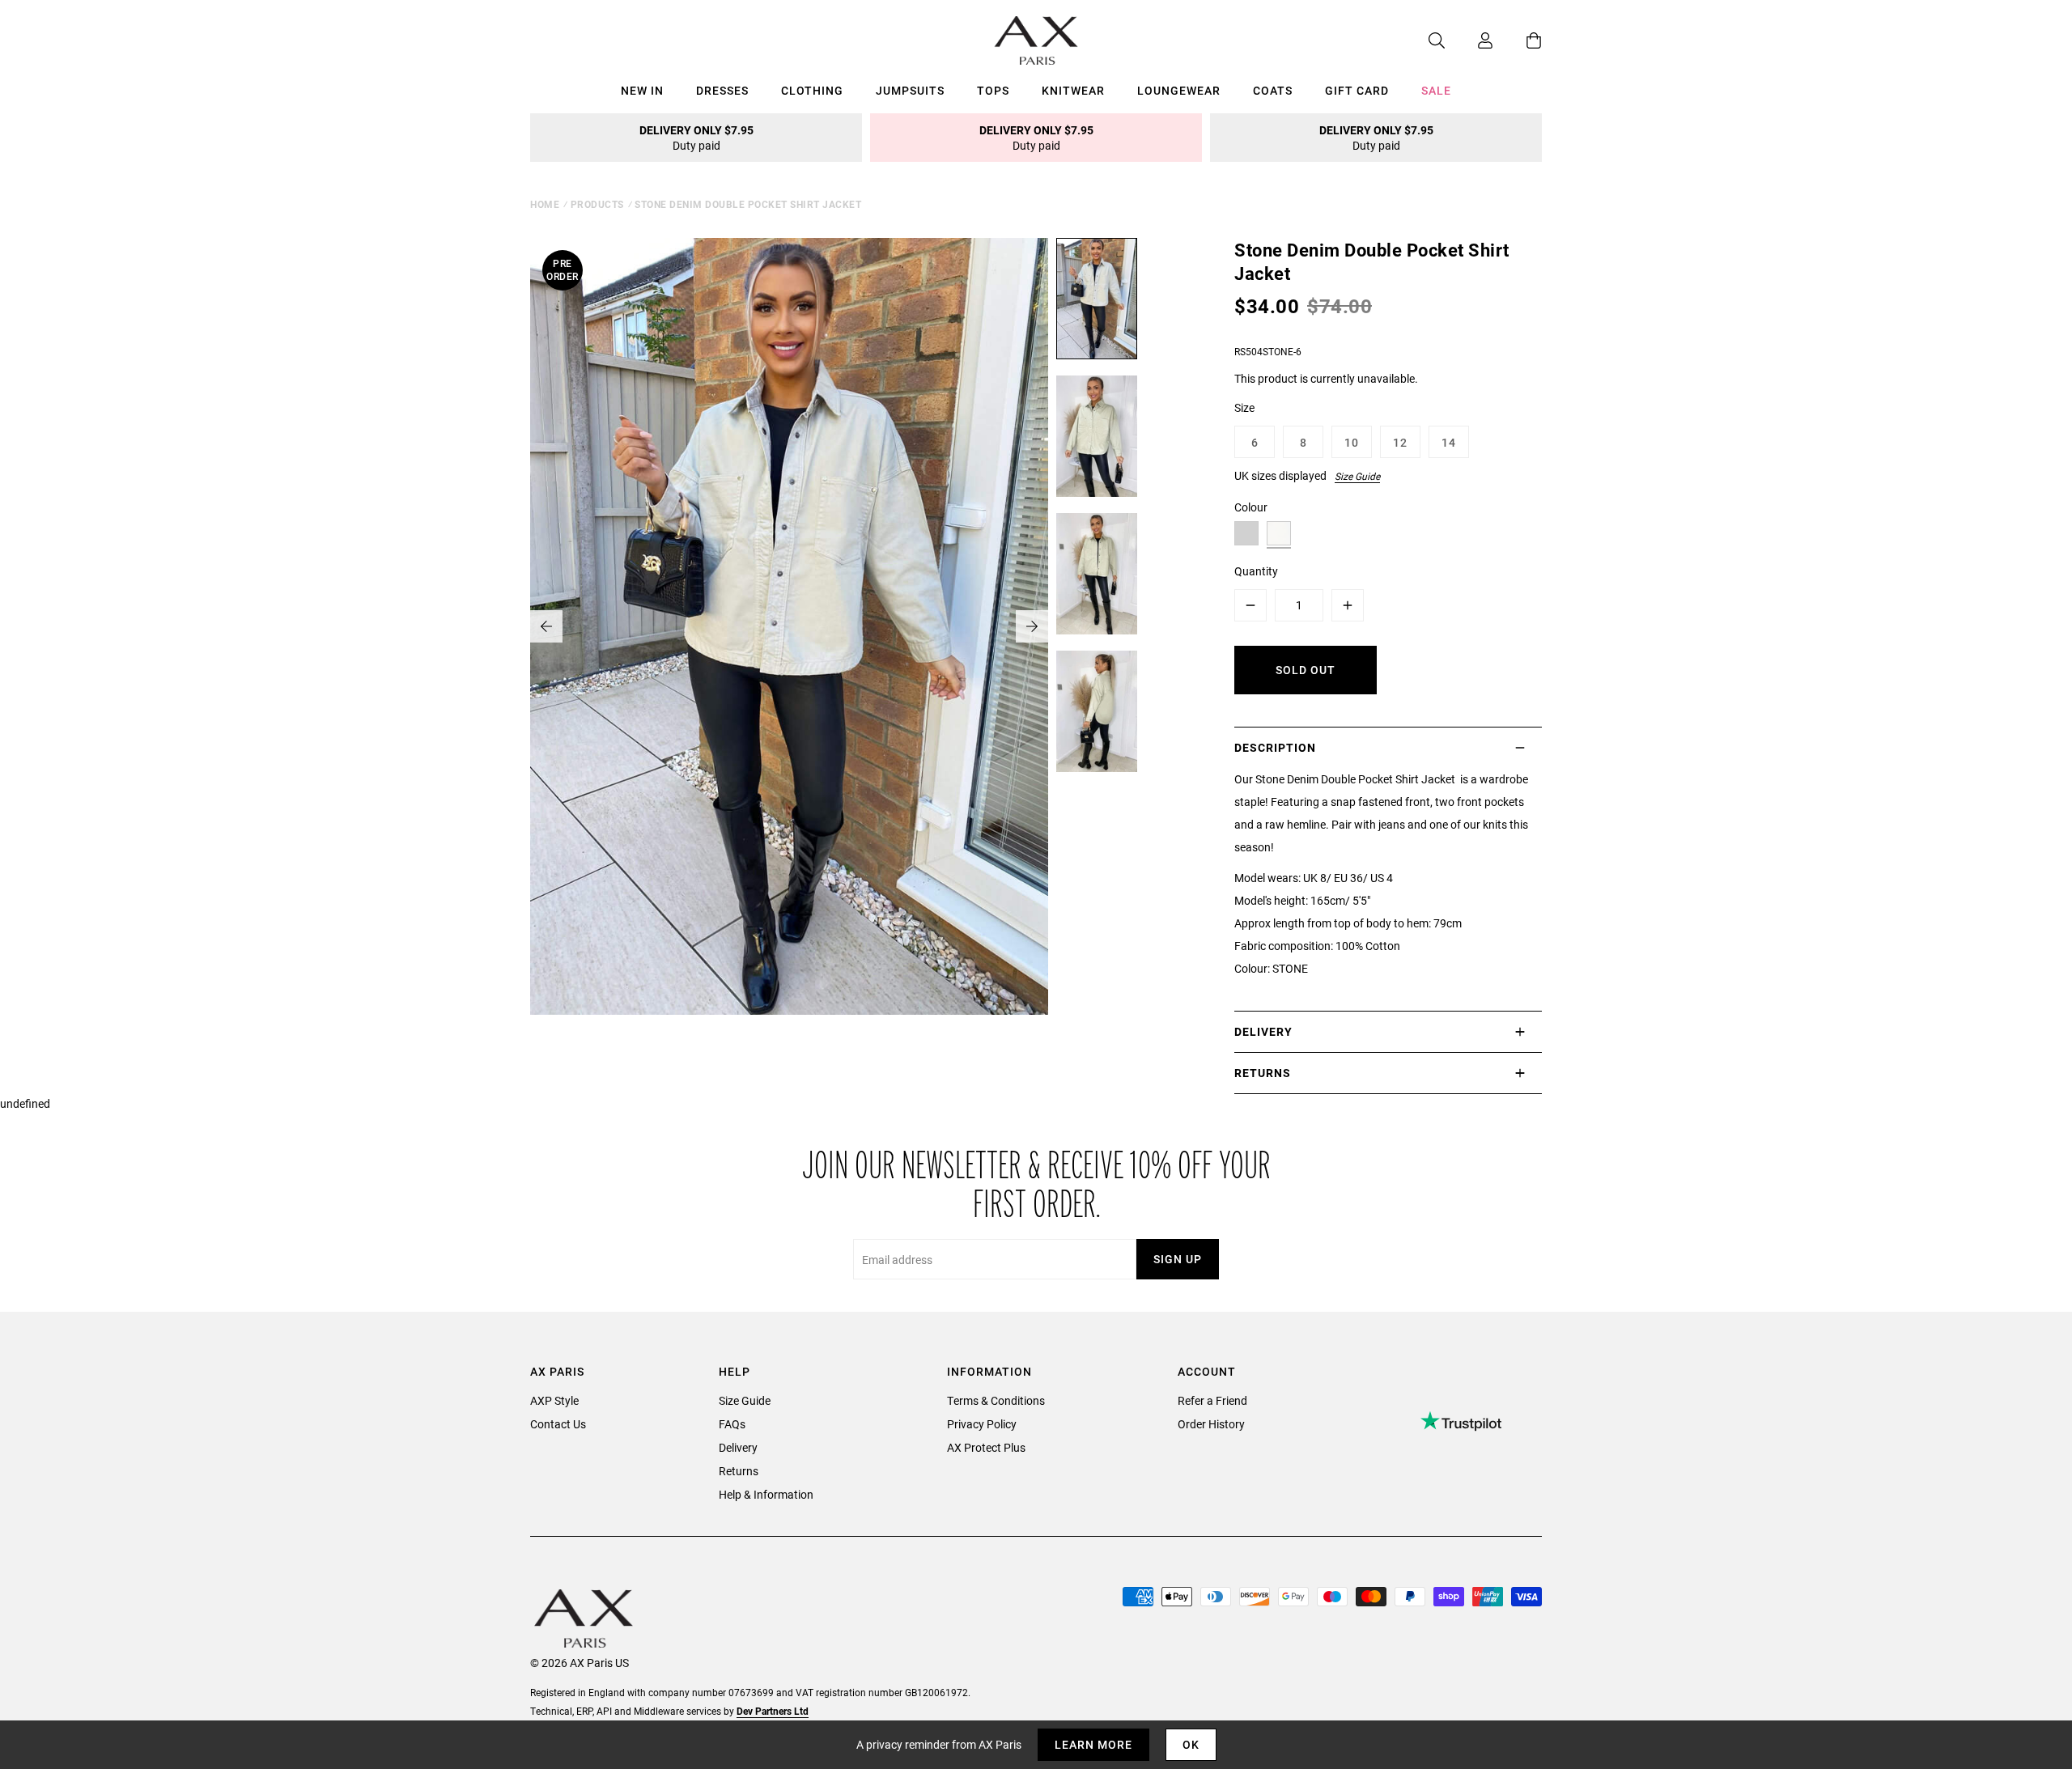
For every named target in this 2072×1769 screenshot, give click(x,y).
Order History (1211, 1424)
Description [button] (1275, 747)
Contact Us (558, 1424)
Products (597, 204)
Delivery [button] (1263, 1031)
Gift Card (1357, 90)
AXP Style (554, 1400)
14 (1449, 442)
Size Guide (1357, 476)
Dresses (722, 90)
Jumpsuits (910, 90)
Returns (739, 1471)
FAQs (732, 1424)
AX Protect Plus (986, 1447)
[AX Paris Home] (1036, 40)
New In (642, 90)
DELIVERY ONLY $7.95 (696, 138)
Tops (993, 90)
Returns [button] (1263, 1073)
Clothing (812, 90)
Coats (1273, 90)
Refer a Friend (1212, 1400)
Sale (1436, 90)
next (1032, 626)
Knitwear (1073, 90)
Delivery (738, 1447)
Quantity (1256, 571)
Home (545, 204)
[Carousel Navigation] (789, 626)
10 (1352, 442)
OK (1191, 1744)
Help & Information (766, 1494)
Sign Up (1178, 1259)
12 (1400, 442)
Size (1244, 407)
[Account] (1469, 40)
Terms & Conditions (996, 1400)
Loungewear (1179, 90)
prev (546, 626)
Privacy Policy (982, 1424)
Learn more (1093, 1744)
